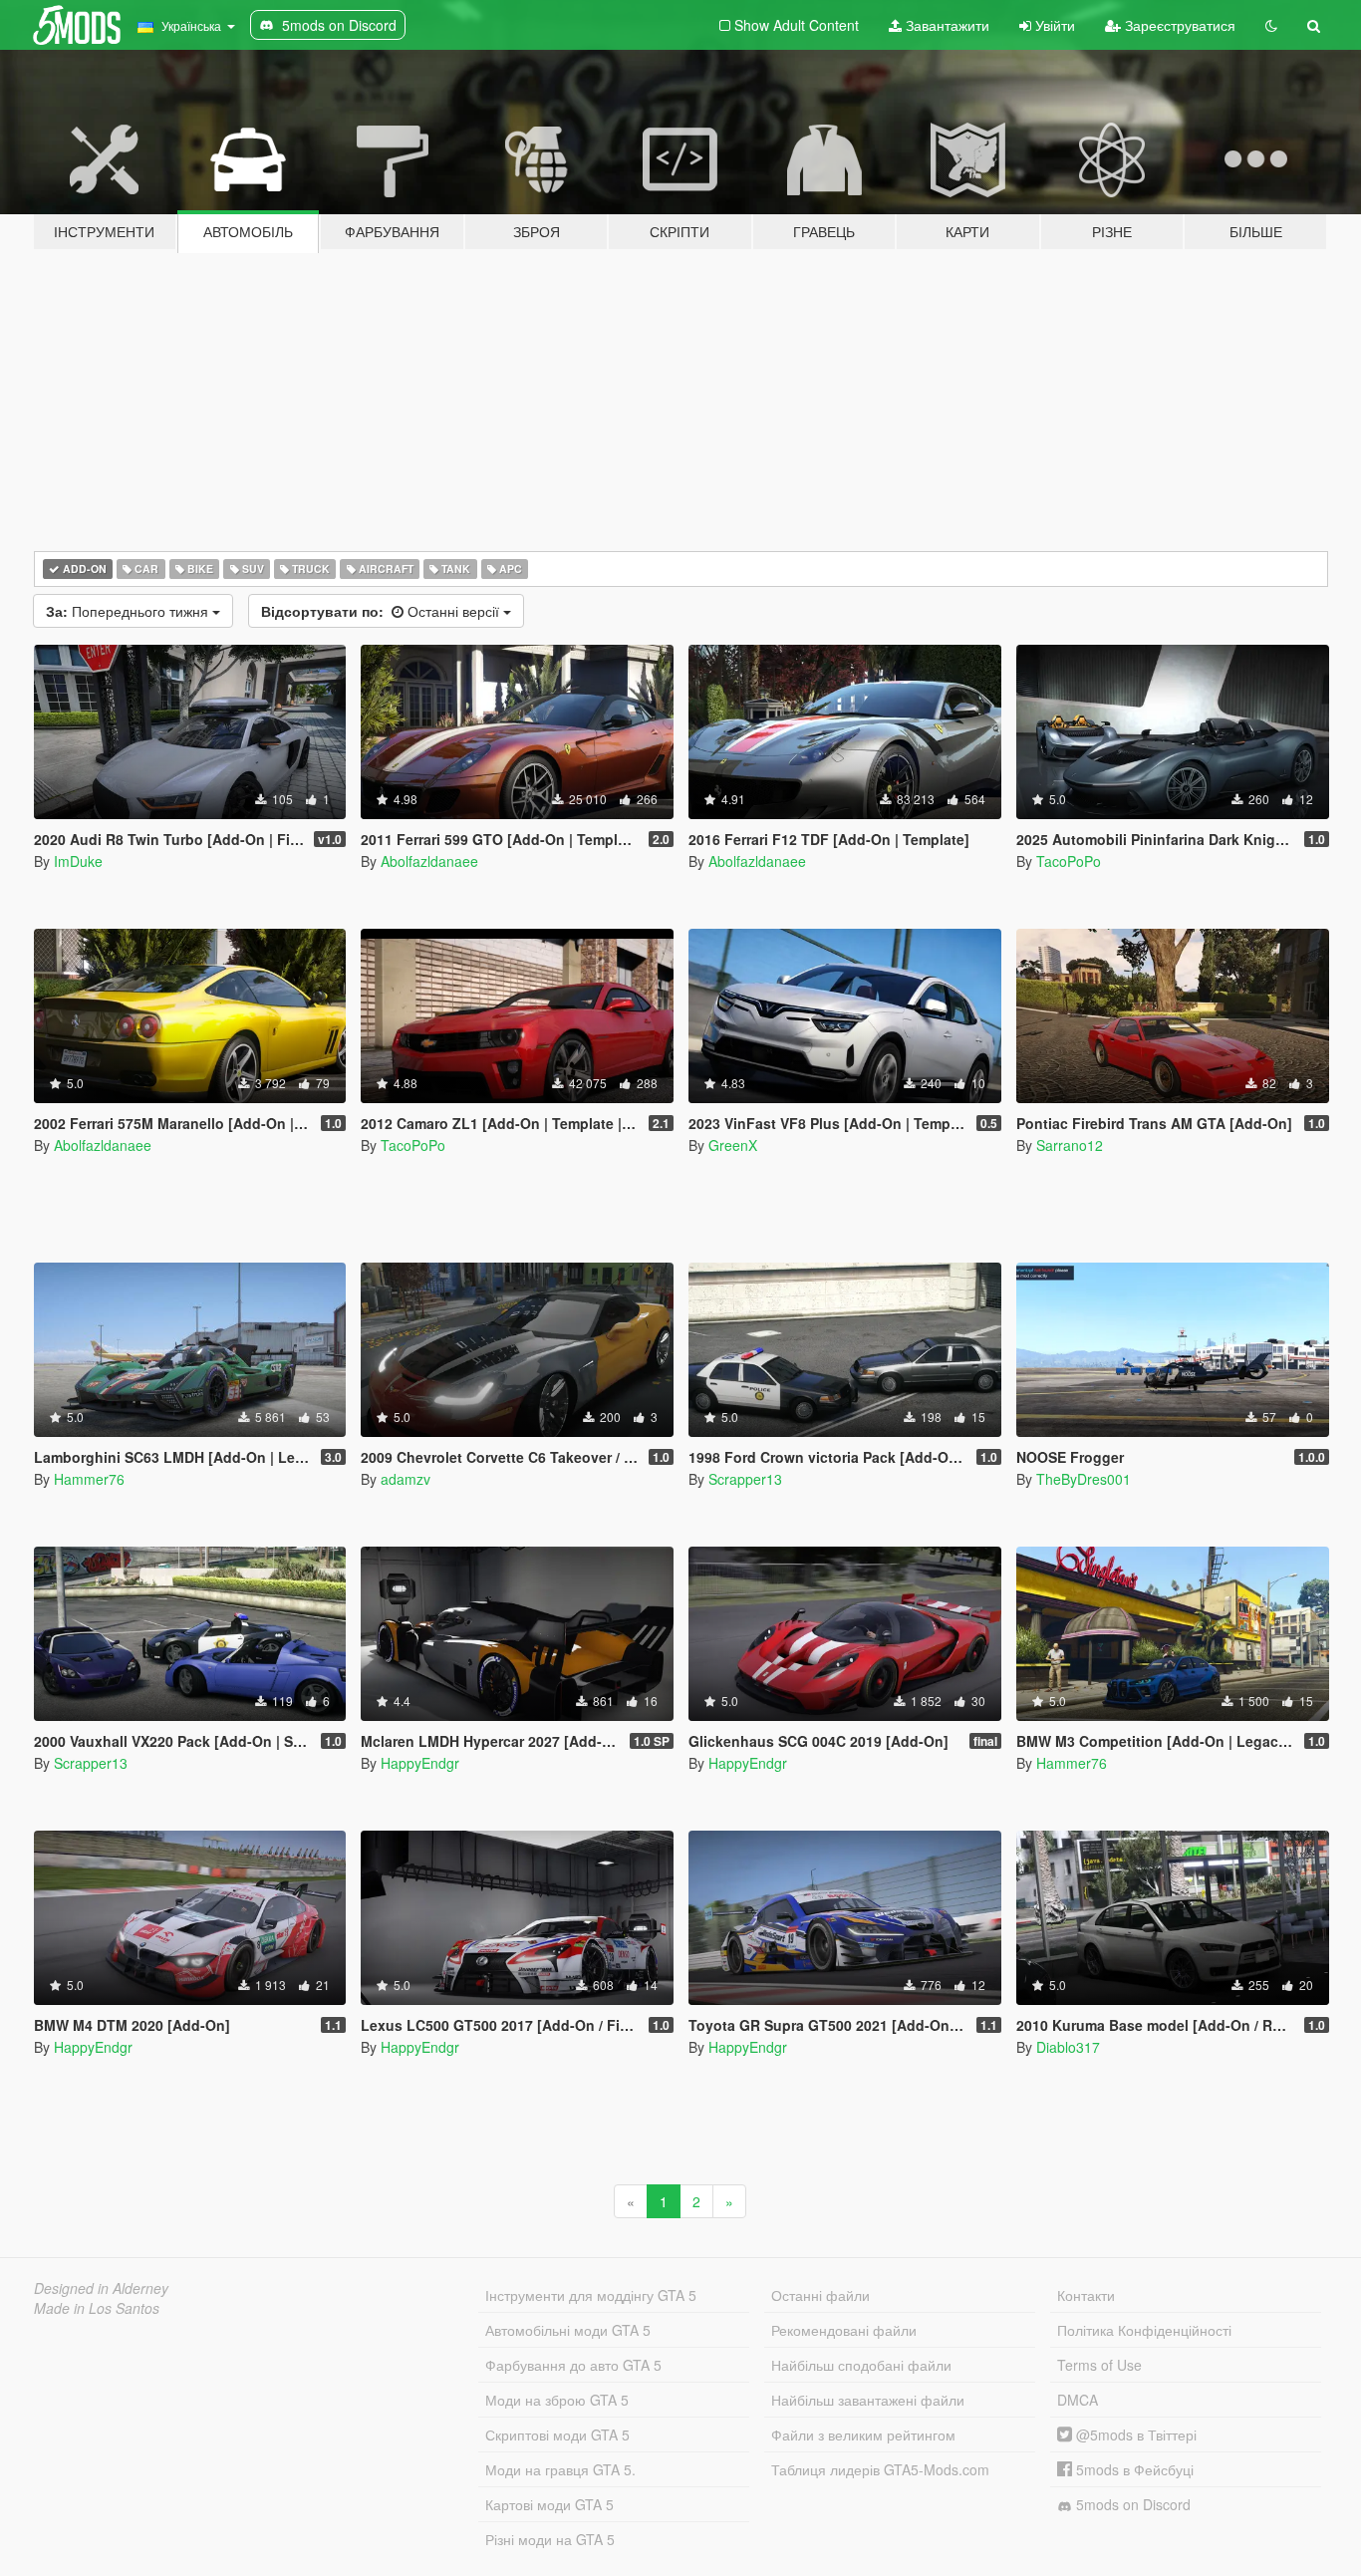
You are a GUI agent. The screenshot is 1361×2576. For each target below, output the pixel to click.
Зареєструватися (1178, 25)
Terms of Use (1099, 2365)
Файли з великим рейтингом (863, 2434)
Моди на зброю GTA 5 (557, 2400)
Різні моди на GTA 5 (550, 2539)
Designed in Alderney (101, 2288)
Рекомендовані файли (844, 2330)
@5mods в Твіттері (1134, 2434)
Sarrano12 (1070, 1145)
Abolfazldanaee (429, 861)
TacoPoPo (1069, 861)
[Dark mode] (1271, 25)
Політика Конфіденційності (1144, 2330)
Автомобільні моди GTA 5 (568, 2330)
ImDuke (78, 861)
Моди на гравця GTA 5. (560, 2469)
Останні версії (382, 611)
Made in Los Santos (97, 2308)
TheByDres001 (1084, 1479)
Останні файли (820, 2295)
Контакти (1086, 2295)
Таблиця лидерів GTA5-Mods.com (880, 2469)
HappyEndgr (420, 1763)
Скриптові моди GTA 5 (557, 2434)
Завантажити (946, 25)
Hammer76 (89, 1479)
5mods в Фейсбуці (1133, 2469)
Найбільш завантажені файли (868, 2400)
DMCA (1078, 2400)
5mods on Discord (1131, 2504)
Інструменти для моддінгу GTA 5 (591, 2295)
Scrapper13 (745, 1479)
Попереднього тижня (129, 611)
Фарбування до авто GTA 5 (573, 2365)
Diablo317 (1068, 2047)
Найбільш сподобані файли (861, 2365)
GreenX (733, 1145)
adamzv (406, 1479)
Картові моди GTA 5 (549, 2504)
